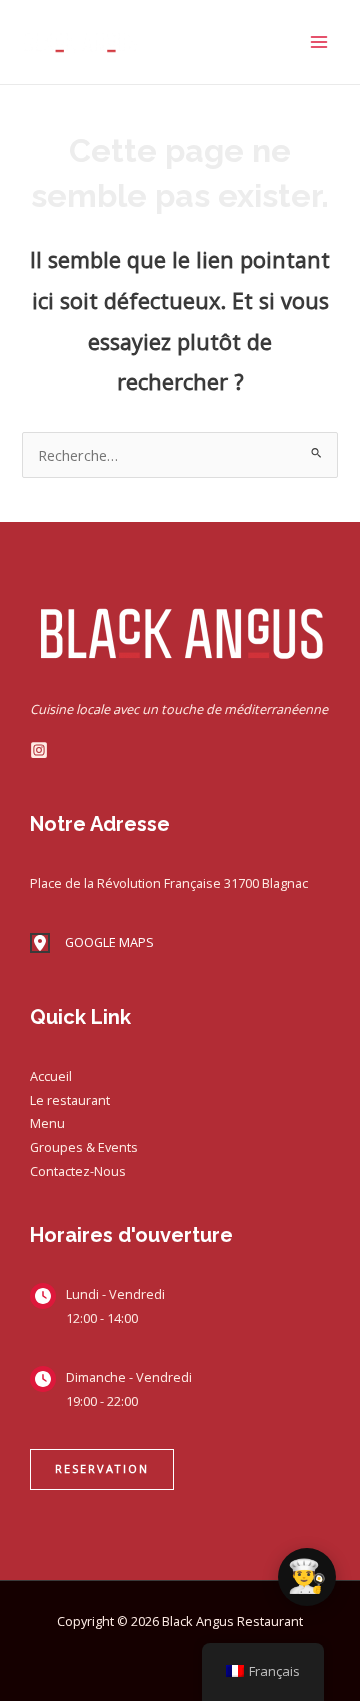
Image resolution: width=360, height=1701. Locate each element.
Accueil (51, 1076)
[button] (102, 1469)
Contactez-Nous (78, 1171)
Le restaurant (70, 1100)
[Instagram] (39, 750)
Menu (47, 1123)
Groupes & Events (84, 1147)
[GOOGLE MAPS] (92, 943)
